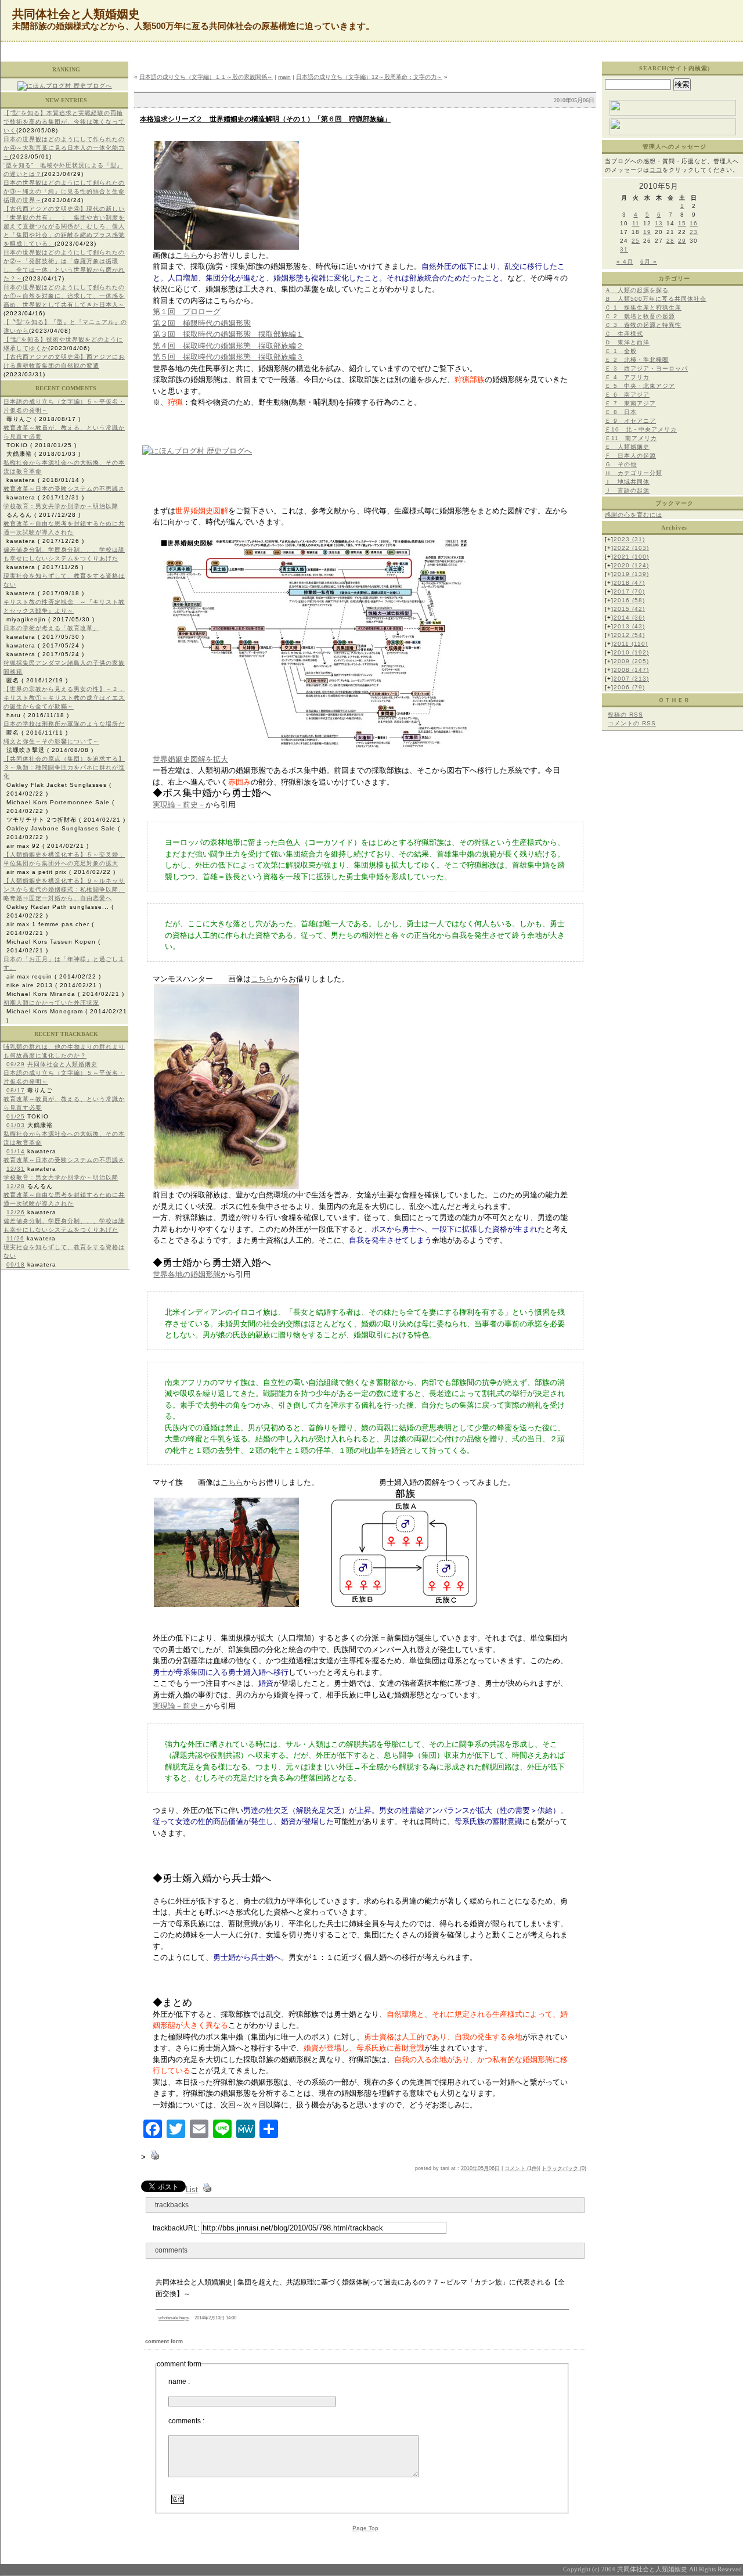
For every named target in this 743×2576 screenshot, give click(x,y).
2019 (631, 574)
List (192, 2190)
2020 (631, 565)
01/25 (16, 1116)
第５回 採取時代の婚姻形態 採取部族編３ (228, 357)
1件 (533, 2168)
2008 (631, 670)
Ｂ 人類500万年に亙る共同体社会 (656, 299)
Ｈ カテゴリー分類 (634, 473)
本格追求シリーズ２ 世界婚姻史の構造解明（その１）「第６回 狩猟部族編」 (265, 119)
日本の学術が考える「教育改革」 (51, 628)
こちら (187, 255)
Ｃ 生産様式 (624, 334)
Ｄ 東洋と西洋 (627, 342)
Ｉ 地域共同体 (627, 482)
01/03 (16, 1125)
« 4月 (625, 262)
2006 (629, 687)
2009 (631, 661)
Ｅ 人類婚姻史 (627, 447)
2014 (629, 618)
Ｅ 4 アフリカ (627, 377)
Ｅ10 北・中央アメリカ (641, 429)
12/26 (16, 1212)
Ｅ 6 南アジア (627, 395)
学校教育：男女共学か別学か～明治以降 (61, 506)
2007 (631, 679)
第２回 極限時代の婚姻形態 (202, 323)
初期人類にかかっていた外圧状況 (51, 1003)
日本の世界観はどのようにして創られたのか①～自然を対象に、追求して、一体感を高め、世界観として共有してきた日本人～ (64, 296)
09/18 (16, 1264)
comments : (186, 2421)
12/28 (16, 1186)
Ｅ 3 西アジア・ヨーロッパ (646, 368)
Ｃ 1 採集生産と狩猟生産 (643, 307)
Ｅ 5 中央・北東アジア (640, 386)
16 (694, 223)
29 (682, 241)
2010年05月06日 (480, 2168)
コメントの (632, 723)
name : (179, 2381)
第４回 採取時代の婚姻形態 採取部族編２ (228, 346)
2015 (629, 609)
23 (694, 232)
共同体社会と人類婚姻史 (62, 1064)
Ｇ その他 (621, 464)
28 (670, 241)
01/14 (16, 1151)
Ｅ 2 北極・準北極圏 (637, 360)
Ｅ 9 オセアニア (630, 421)
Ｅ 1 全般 (621, 351)
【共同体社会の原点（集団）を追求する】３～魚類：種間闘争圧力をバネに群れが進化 (64, 767)
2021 (631, 557)
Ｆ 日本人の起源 (630, 456)
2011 (631, 644)
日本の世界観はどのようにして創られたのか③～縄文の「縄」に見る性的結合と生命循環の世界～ (64, 191)
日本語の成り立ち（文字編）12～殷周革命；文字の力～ (369, 77)
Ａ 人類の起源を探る (637, 290)
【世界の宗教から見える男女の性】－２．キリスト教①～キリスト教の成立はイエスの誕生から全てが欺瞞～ (64, 698)
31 (624, 249)
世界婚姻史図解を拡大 (190, 759)
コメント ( (517, 2168)
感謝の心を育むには (634, 515)
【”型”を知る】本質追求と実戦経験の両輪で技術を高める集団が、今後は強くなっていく (64, 122)
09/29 (16, 1064)
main (284, 77)
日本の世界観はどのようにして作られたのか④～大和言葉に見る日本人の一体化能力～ (64, 148)
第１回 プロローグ (187, 312)
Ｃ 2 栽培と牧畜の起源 (640, 316)
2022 (631, 548)
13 (659, 223)
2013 (629, 626)
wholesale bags (174, 2318)
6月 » (649, 262)
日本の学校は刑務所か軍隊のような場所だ (64, 724)
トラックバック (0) (564, 2168)
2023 (629, 539)
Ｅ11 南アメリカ (631, 438)
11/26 (15, 1238)
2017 (629, 591)
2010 (631, 652)
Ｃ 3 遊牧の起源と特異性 (643, 325)
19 (647, 232)
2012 (629, 635)
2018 (629, 583)
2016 (629, 600)
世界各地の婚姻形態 (187, 1274)
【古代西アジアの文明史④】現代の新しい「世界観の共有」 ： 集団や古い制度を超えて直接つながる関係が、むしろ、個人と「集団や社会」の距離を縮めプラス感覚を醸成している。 (64, 226)
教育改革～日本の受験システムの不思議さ (64, 489)
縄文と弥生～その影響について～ (51, 741)
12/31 (16, 1169)
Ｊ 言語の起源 (627, 490)
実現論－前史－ (179, 805)
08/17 (16, 1090)
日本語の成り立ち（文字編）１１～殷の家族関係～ (206, 77)
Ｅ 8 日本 (621, 412)
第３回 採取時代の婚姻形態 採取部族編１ (228, 334)
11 (636, 223)
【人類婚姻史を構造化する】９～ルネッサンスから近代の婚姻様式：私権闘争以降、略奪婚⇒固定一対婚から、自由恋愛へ (64, 889)
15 (682, 223)
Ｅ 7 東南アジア (630, 403)
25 (636, 241)
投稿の (625, 715)
